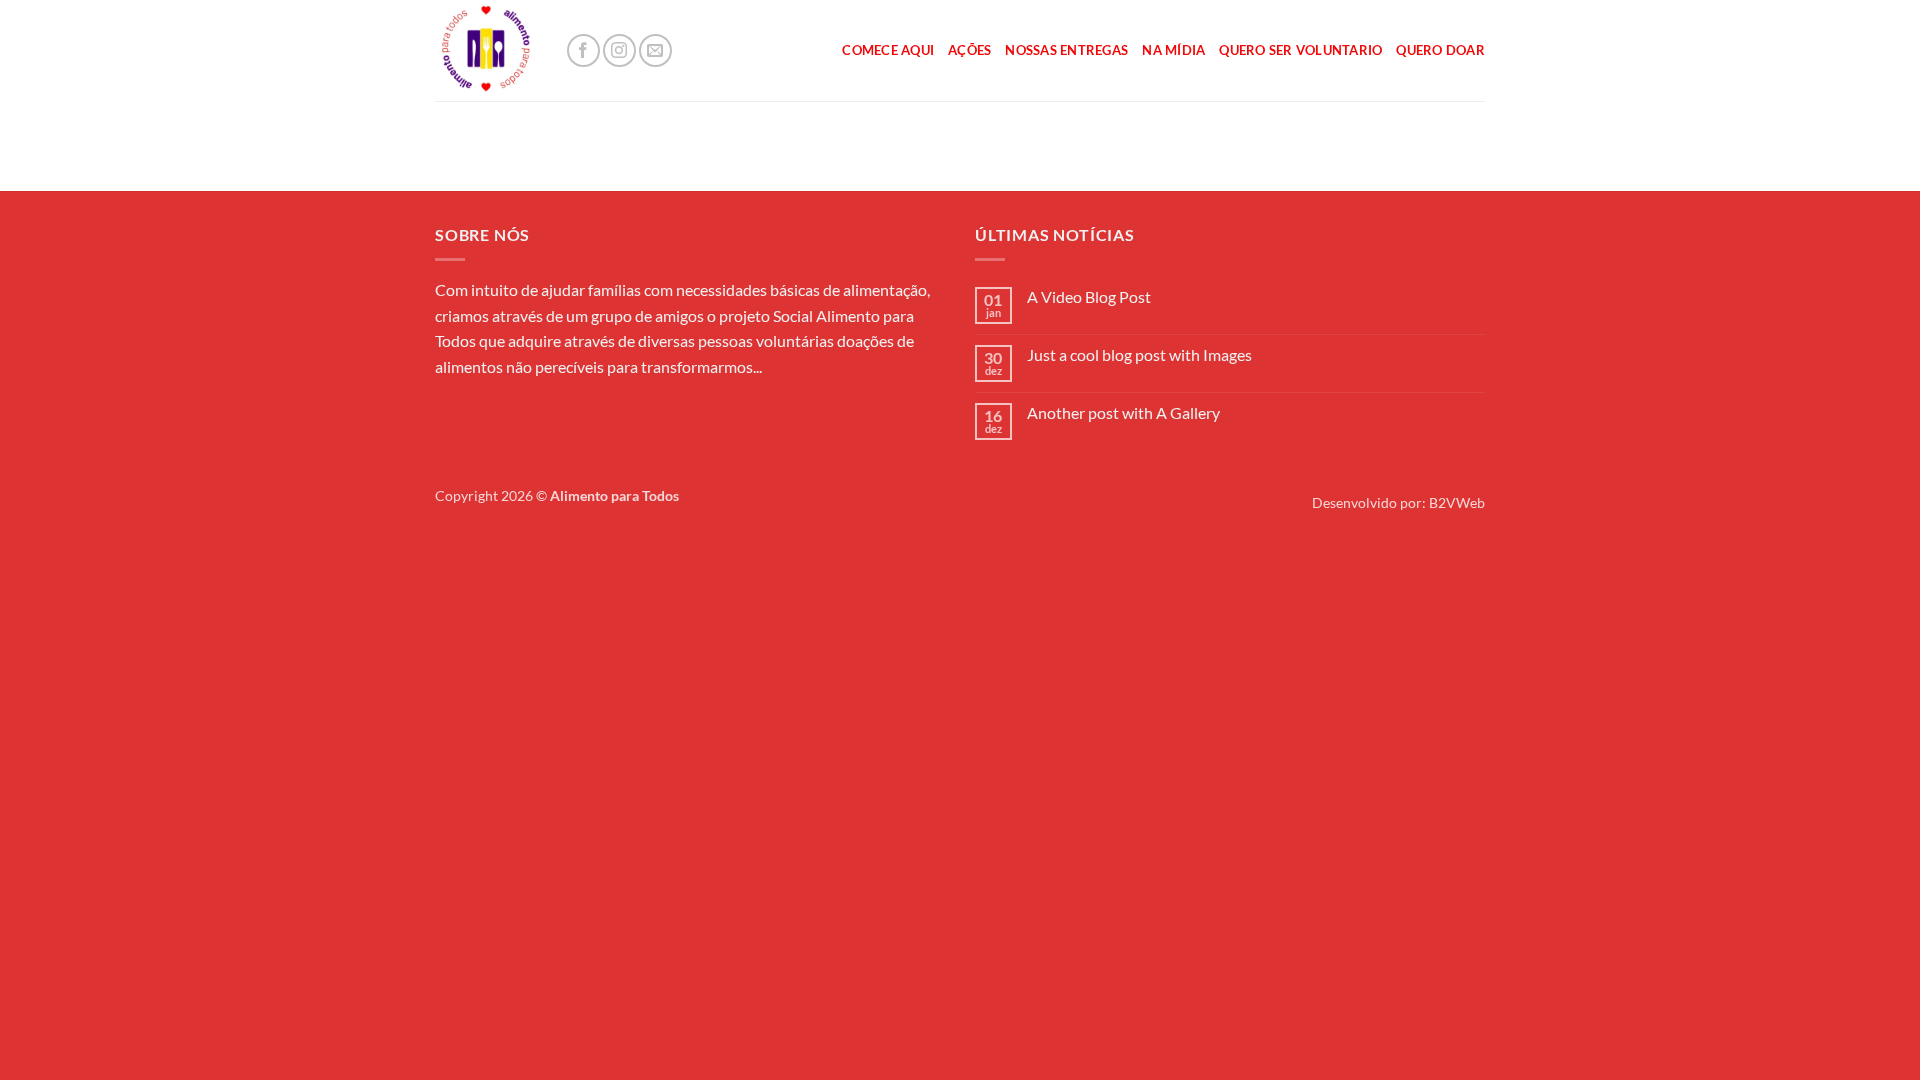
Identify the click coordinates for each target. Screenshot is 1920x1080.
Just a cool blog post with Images (1139, 354)
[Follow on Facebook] (583, 50)
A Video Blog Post (1089, 296)
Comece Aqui (888, 50)
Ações (969, 50)
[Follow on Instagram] (619, 50)
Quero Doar (1440, 50)
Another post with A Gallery (1123, 412)
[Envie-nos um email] (655, 50)
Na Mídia (1173, 50)
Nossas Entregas (1066, 50)
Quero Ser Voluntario (1300, 50)
